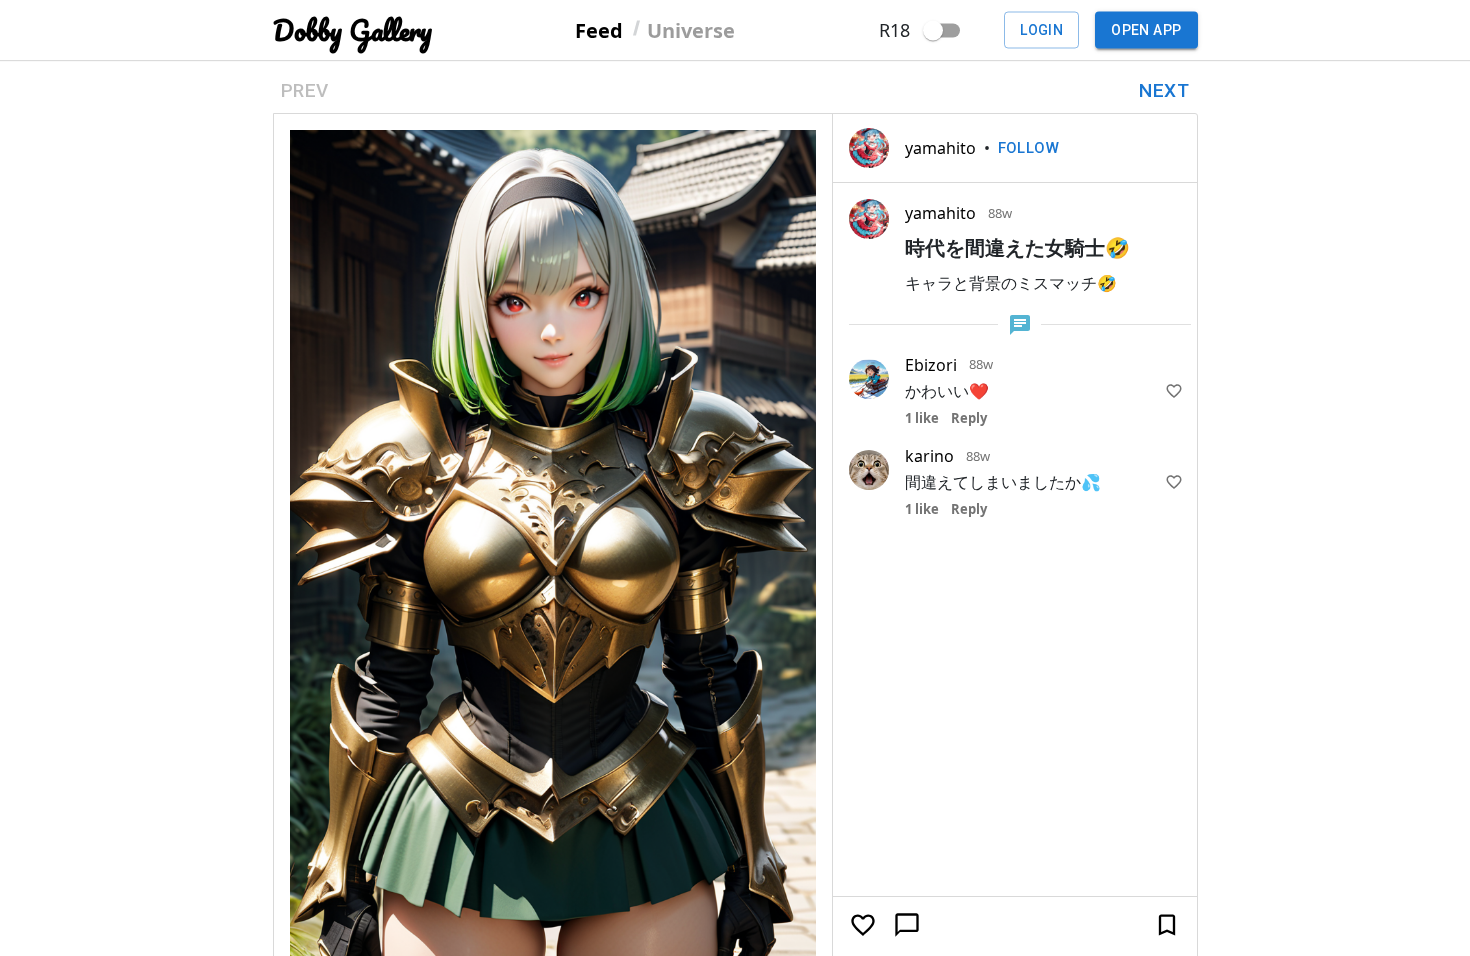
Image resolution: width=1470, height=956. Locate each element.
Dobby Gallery (352, 30)
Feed (599, 29)
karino (929, 456)
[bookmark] (1167, 925)
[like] (1174, 391)
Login (1041, 30)
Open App (1146, 30)
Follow (1029, 148)
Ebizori (931, 365)
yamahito (940, 148)
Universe (691, 29)
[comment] (907, 925)
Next (1164, 90)
